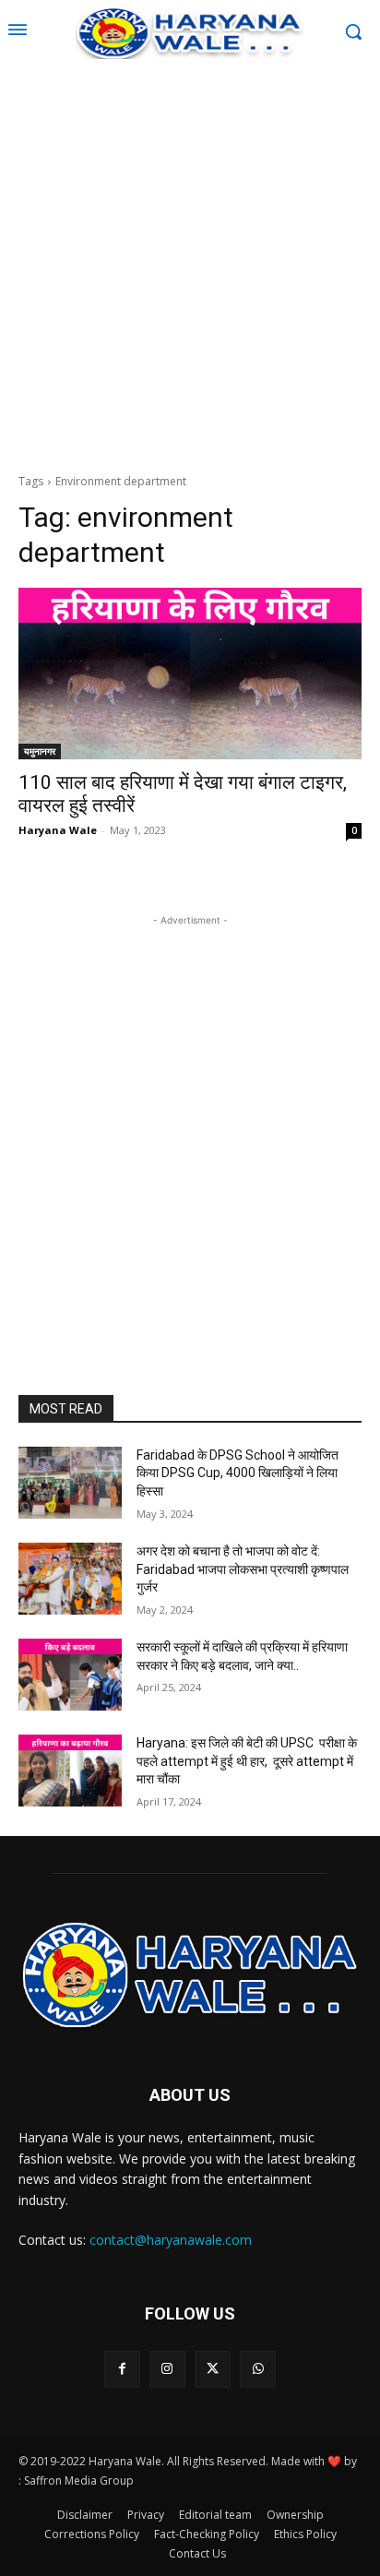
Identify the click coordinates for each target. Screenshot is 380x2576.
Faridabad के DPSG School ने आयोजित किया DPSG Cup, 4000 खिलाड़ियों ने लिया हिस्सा (237, 1473)
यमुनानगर (40, 751)
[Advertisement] (190, 264)
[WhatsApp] (258, 2369)
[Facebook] (122, 2369)
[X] (213, 2369)
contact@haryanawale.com (171, 2240)
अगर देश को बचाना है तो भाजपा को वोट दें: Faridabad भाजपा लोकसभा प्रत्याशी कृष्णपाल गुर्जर (243, 1569)
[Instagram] (167, 2369)
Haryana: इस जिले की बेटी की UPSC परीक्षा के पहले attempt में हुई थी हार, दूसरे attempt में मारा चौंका (247, 1761)
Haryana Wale (58, 830)
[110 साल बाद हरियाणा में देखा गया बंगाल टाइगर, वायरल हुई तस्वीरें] (190, 674)
